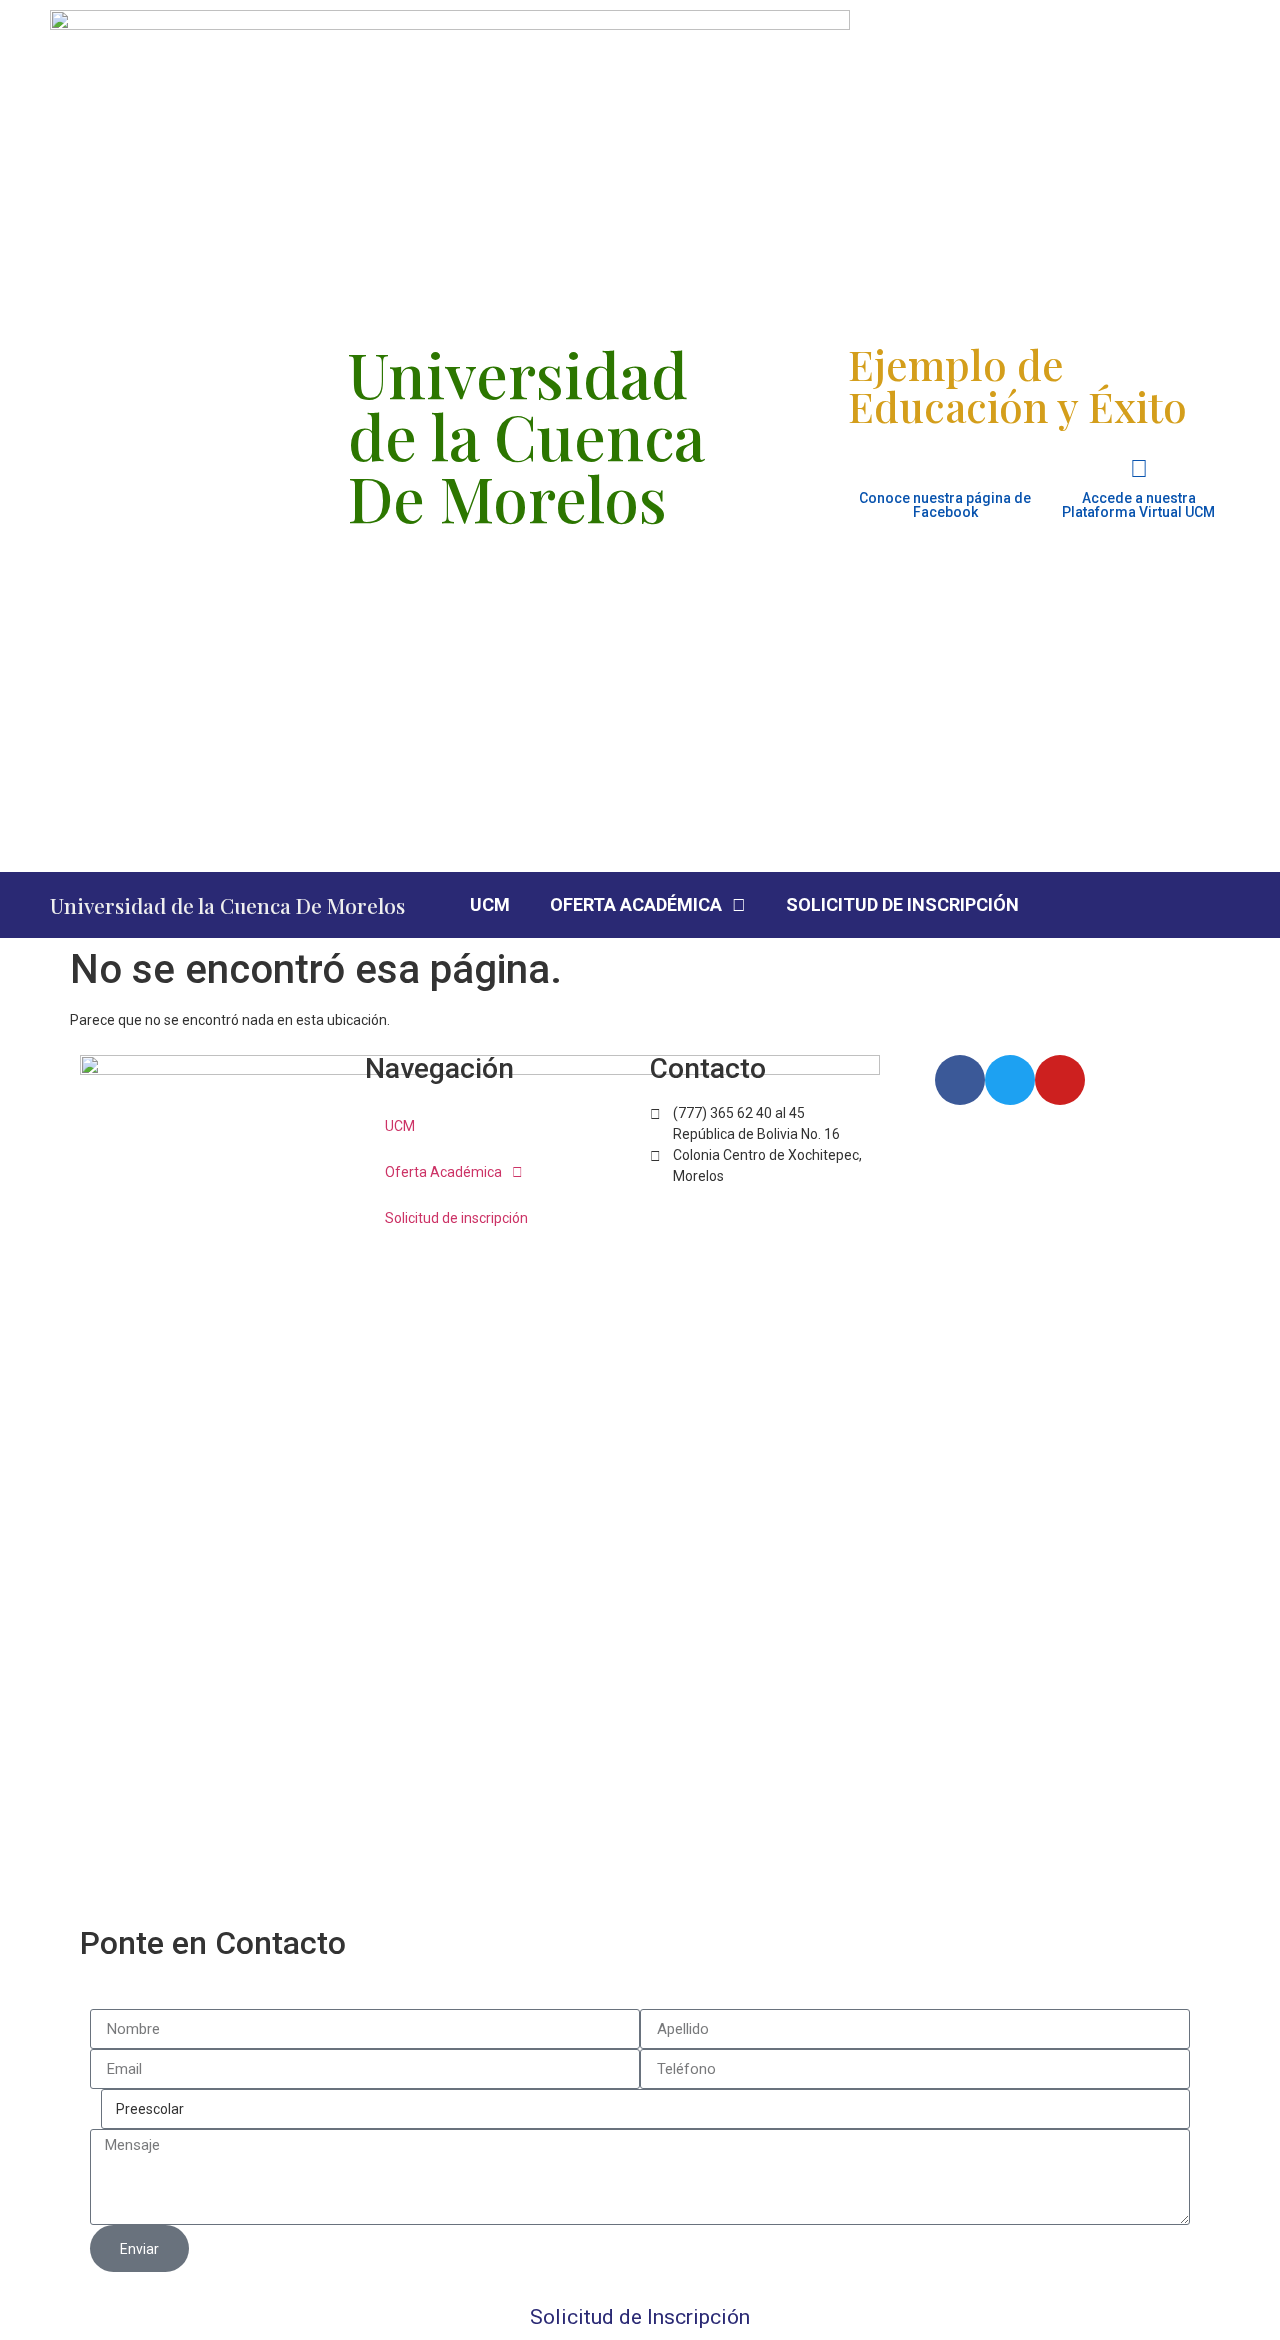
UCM (490, 904)
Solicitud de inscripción (902, 904)
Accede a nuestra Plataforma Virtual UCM (1138, 505)
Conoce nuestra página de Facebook (945, 505)
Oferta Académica (636, 904)
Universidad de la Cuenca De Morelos (227, 905)
